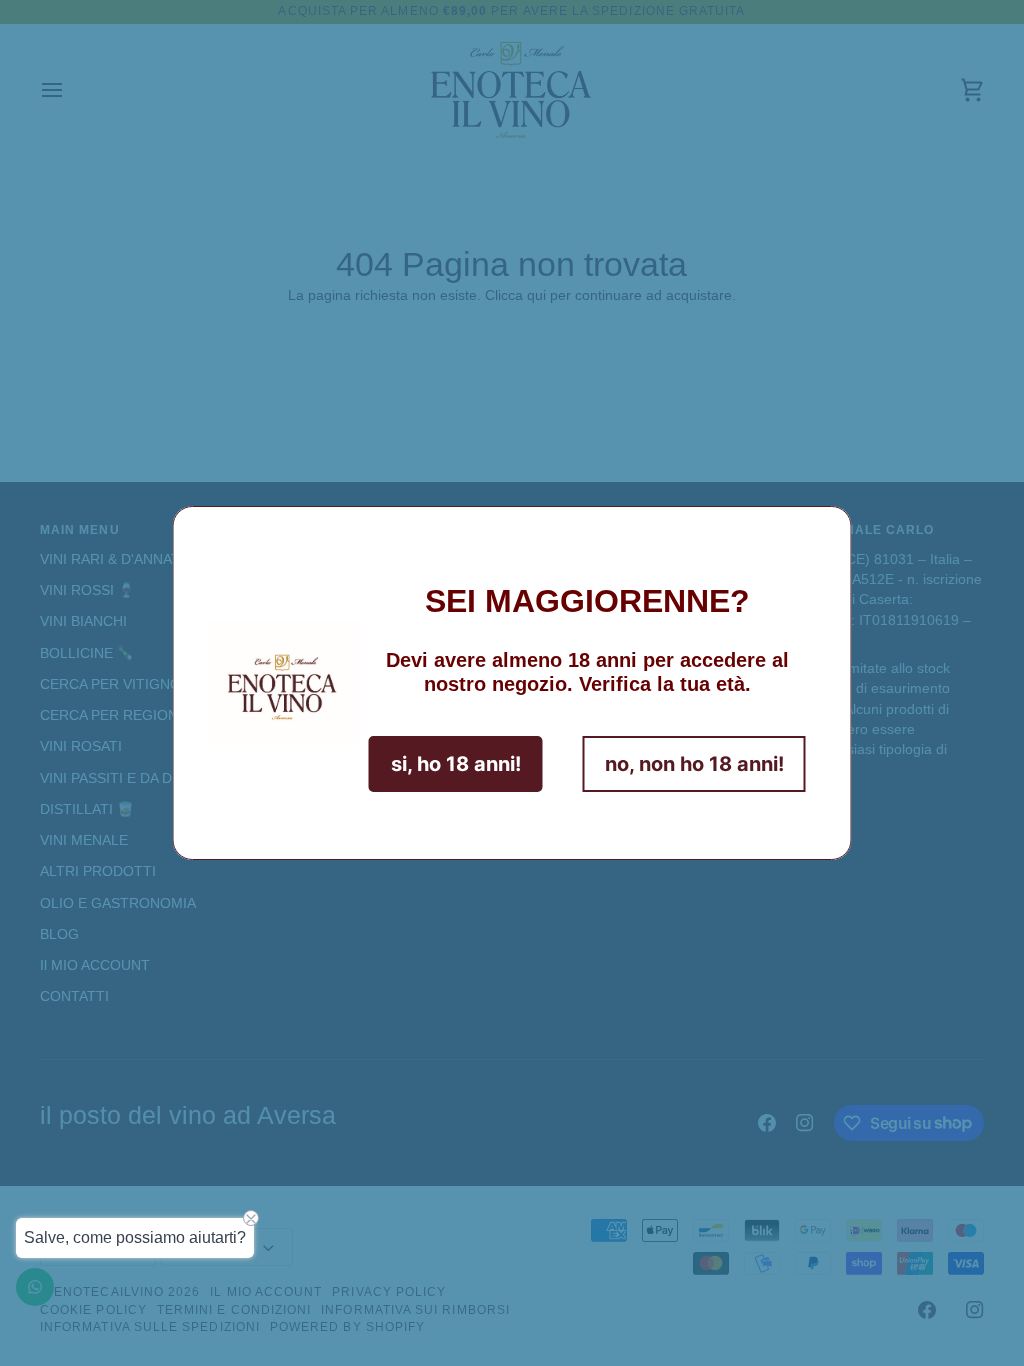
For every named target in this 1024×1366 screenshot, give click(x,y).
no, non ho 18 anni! (694, 764)
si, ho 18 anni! (456, 764)
